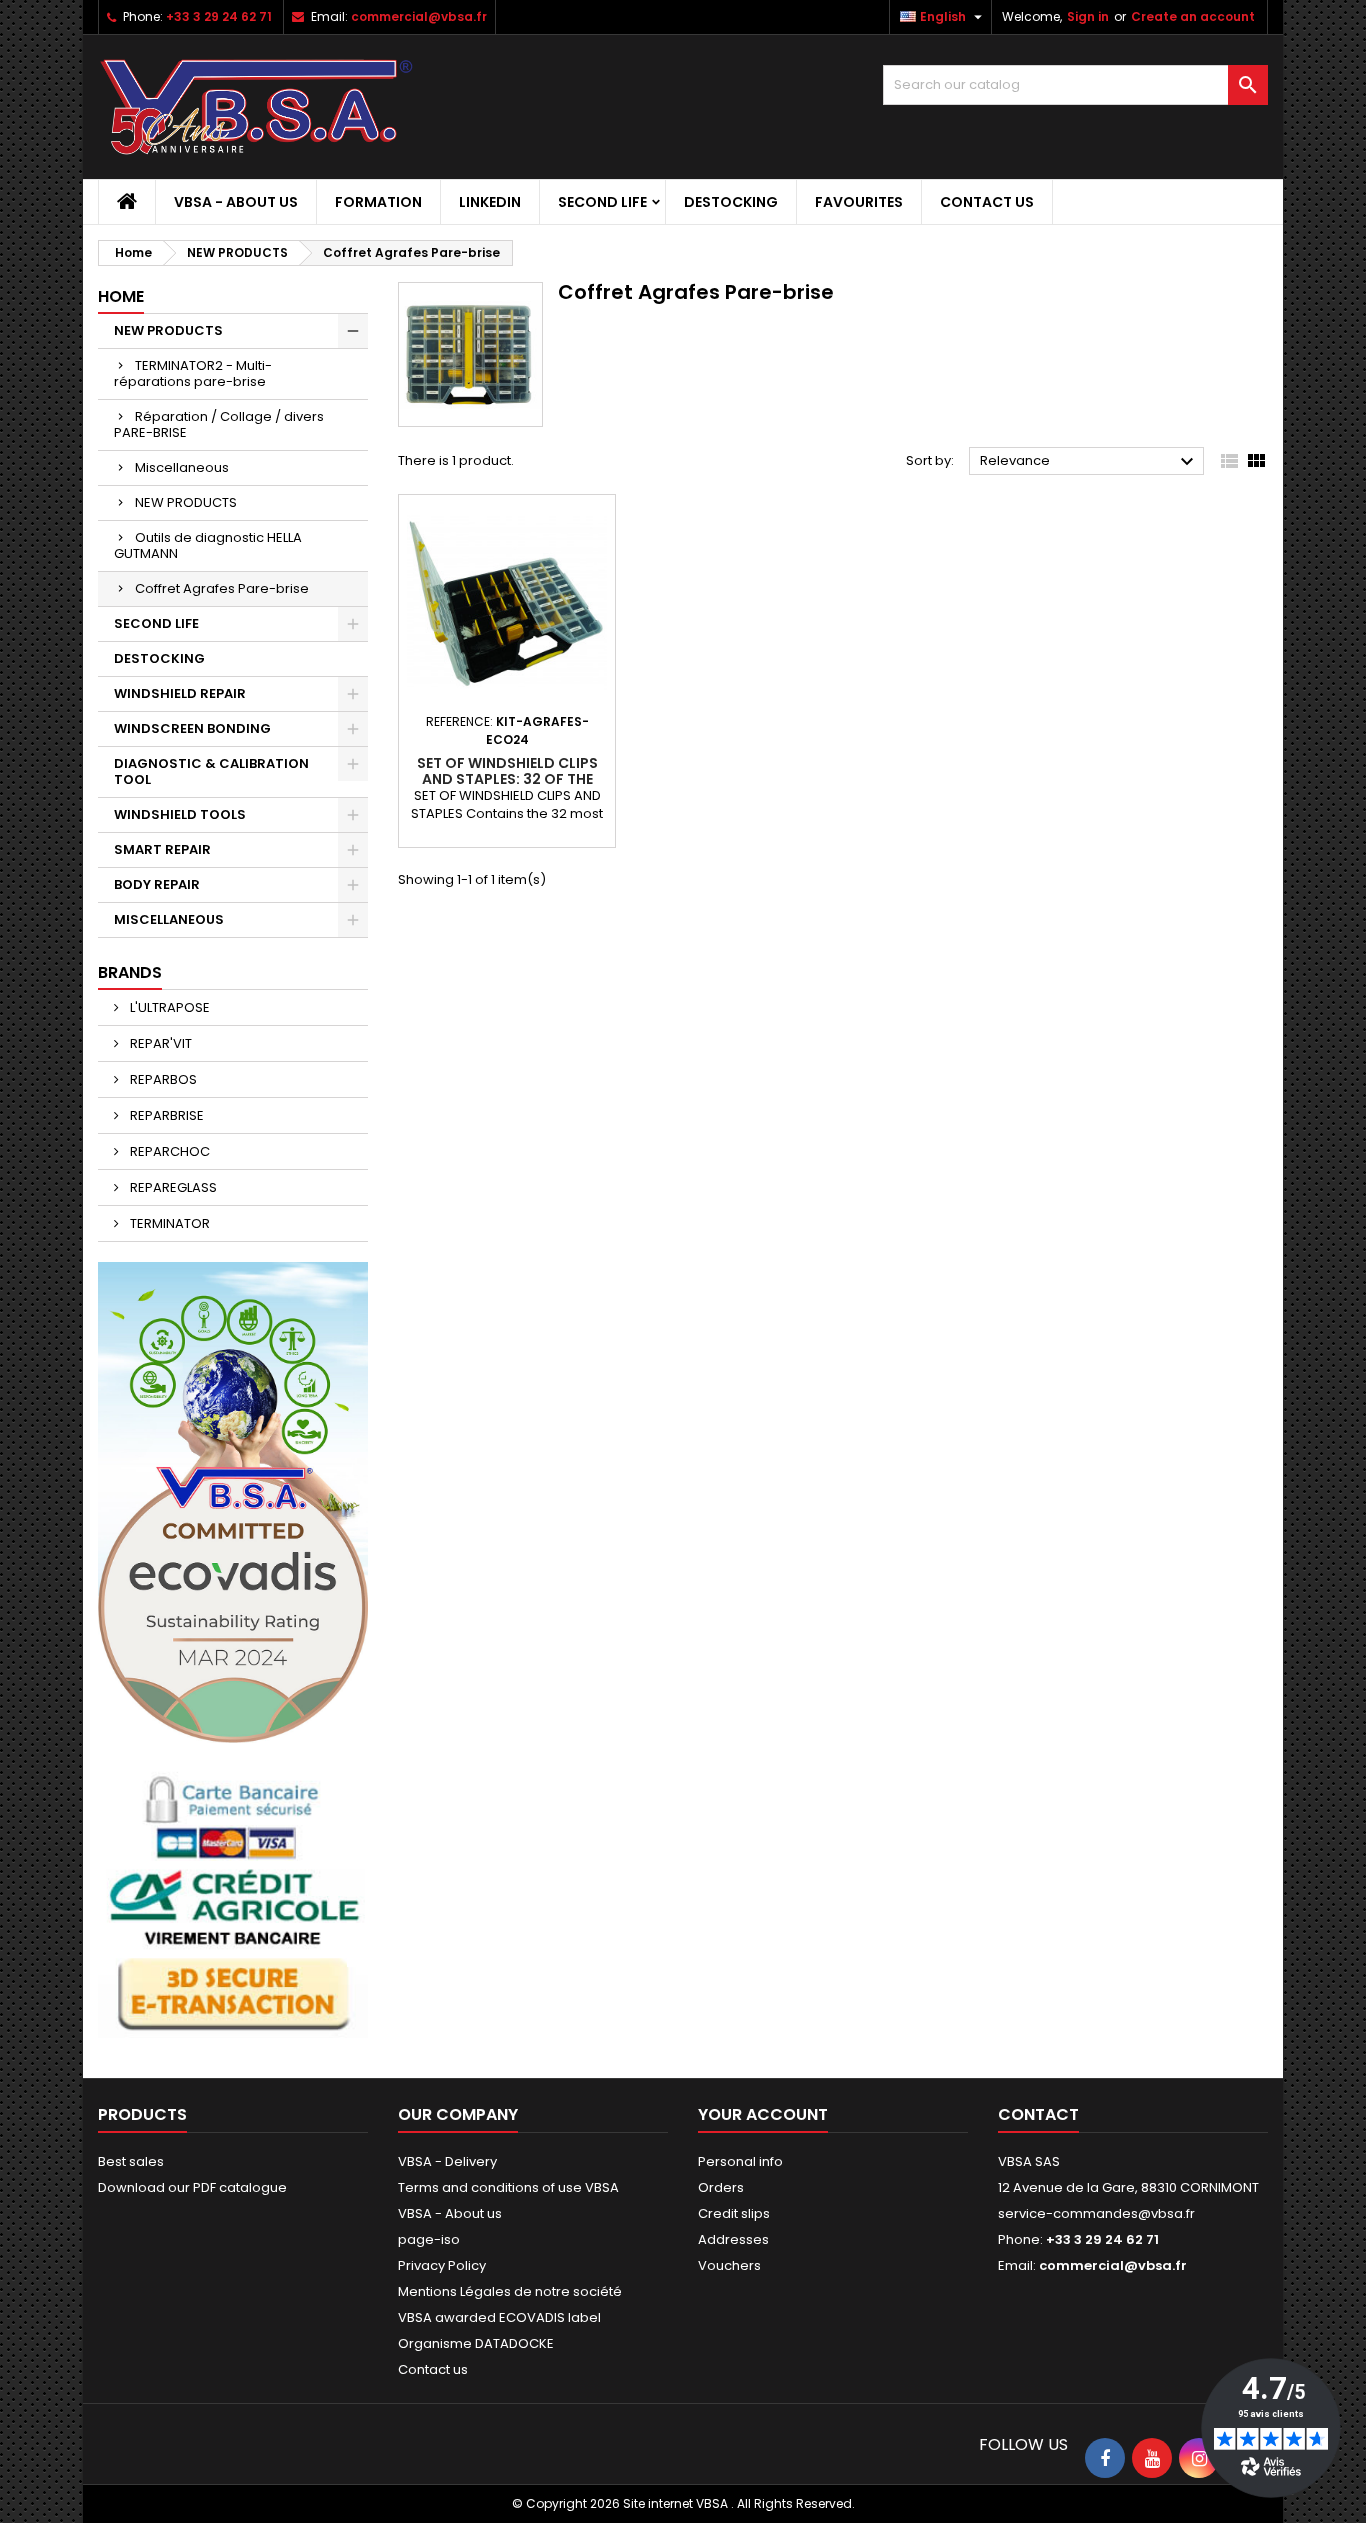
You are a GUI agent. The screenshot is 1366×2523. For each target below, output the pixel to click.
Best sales (131, 2161)
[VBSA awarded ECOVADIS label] (233, 1501)
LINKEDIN (490, 202)
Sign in (1088, 16)
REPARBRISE (165, 1115)
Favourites (859, 202)
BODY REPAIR (157, 884)
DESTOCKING (731, 202)
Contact (1038, 2114)
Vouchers (729, 2265)
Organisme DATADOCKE (476, 2343)
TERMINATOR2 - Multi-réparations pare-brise (193, 373)
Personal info (740, 2161)
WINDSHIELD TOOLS (180, 814)
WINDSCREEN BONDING (192, 728)
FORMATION (378, 202)
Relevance (1089, 462)
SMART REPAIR (162, 849)
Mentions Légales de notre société (510, 2291)
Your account (763, 2114)
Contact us (987, 202)
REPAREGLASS (172, 1187)
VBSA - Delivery (447, 2161)
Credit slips (734, 2213)
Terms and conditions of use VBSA (508, 2187)
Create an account (1193, 16)
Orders (721, 2187)
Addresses (733, 2239)
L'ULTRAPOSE (168, 1007)
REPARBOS (162, 1079)
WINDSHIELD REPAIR (180, 693)
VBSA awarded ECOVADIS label (499, 2317)
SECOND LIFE (602, 202)
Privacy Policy (442, 2265)
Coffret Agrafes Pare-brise (222, 588)
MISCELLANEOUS (169, 919)
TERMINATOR (168, 1223)
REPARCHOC (168, 1151)
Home (121, 296)
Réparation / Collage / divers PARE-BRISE (219, 424)
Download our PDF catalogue (192, 2187)
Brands (130, 972)
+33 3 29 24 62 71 (219, 16)
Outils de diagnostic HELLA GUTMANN (208, 545)
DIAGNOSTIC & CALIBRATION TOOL (211, 771)
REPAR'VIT (159, 1043)
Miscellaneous (182, 467)
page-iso (429, 2239)
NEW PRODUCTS (168, 330)
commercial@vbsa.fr (419, 16)
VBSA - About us (236, 202)
